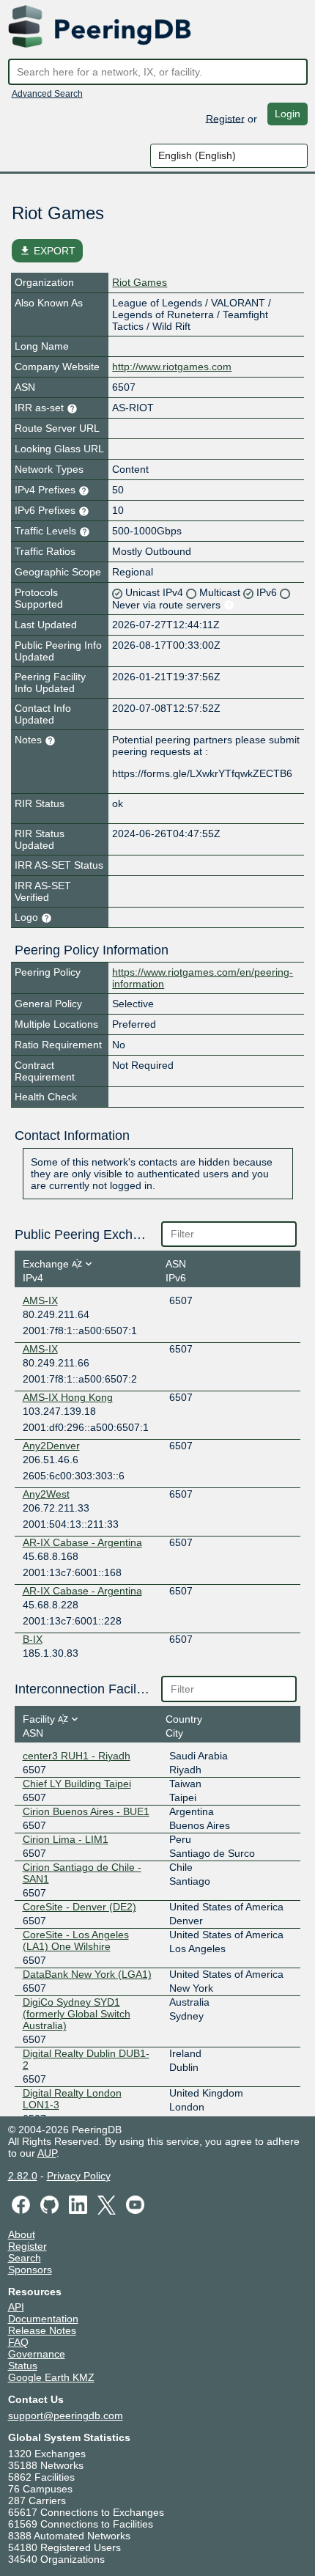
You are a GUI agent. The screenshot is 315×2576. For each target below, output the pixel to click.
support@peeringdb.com (66, 2415)
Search (25, 2258)
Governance (37, 2354)
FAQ (18, 2342)
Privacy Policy (79, 2176)
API (16, 2307)
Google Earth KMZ (51, 2377)
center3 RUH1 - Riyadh (77, 1756)
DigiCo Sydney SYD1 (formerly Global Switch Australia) (77, 2014)
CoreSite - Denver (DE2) (79, 1907)
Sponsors (30, 2270)
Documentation (43, 2319)
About (22, 2234)
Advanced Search (47, 94)
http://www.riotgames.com (172, 367)
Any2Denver (51, 1446)
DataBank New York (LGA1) (87, 1974)
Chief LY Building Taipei (77, 1784)
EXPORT (47, 251)
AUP (47, 2153)
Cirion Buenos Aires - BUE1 (86, 1811)
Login (288, 114)
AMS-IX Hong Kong (68, 1397)
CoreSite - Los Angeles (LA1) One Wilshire (76, 1940)
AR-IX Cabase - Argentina (82, 1542)
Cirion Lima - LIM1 (66, 1839)
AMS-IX (40, 1300)
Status (23, 2366)
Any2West (46, 1494)
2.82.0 (23, 2176)
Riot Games (140, 282)
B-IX (33, 1639)
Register (225, 118)
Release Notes (42, 2330)
